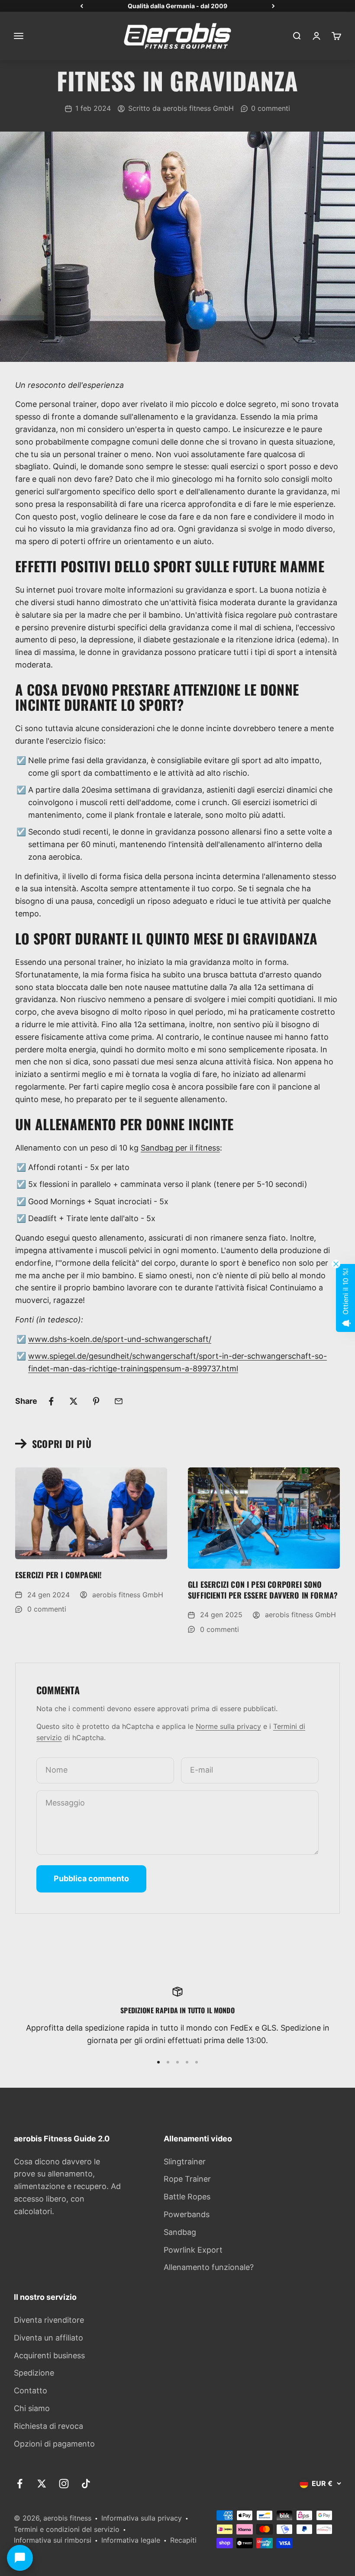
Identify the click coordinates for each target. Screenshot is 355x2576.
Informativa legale (131, 2540)
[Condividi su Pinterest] (96, 1401)
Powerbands (187, 2214)
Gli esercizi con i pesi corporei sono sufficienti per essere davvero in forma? (263, 1590)
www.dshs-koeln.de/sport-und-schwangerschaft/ (120, 1339)
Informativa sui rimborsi (53, 2540)
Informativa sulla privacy (142, 2518)
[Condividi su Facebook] (51, 1401)
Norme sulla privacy (228, 1726)
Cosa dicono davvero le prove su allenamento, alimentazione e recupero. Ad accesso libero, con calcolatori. (67, 2186)
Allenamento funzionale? (209, 2267)
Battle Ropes (187, 2197)
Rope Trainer (187, 2179)
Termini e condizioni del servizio (67, 2529)
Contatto (31, 2391)
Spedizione (34, 2373)
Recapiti (183, 2540)
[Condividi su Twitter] (74, 1401)
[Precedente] (82, 6)
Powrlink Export (193, 2250)
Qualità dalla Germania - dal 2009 (177, 6)
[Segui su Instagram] (64, 2484)
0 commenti (271, 108)
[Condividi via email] (119, 1401)
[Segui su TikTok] (86, 2484)
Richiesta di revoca (48, 2426)
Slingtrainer (185, 2162)
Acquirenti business (49, 2355)
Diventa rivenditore (49, 2320)
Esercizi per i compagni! (58, 1575)
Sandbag (180, 2232)
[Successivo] (273, 6)
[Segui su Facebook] (20, 2484)
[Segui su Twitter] (42, 2484)
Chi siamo (32, 2408)
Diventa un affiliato (48, 2338)
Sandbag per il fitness (180, 1148)
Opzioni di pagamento (54, 2444)
